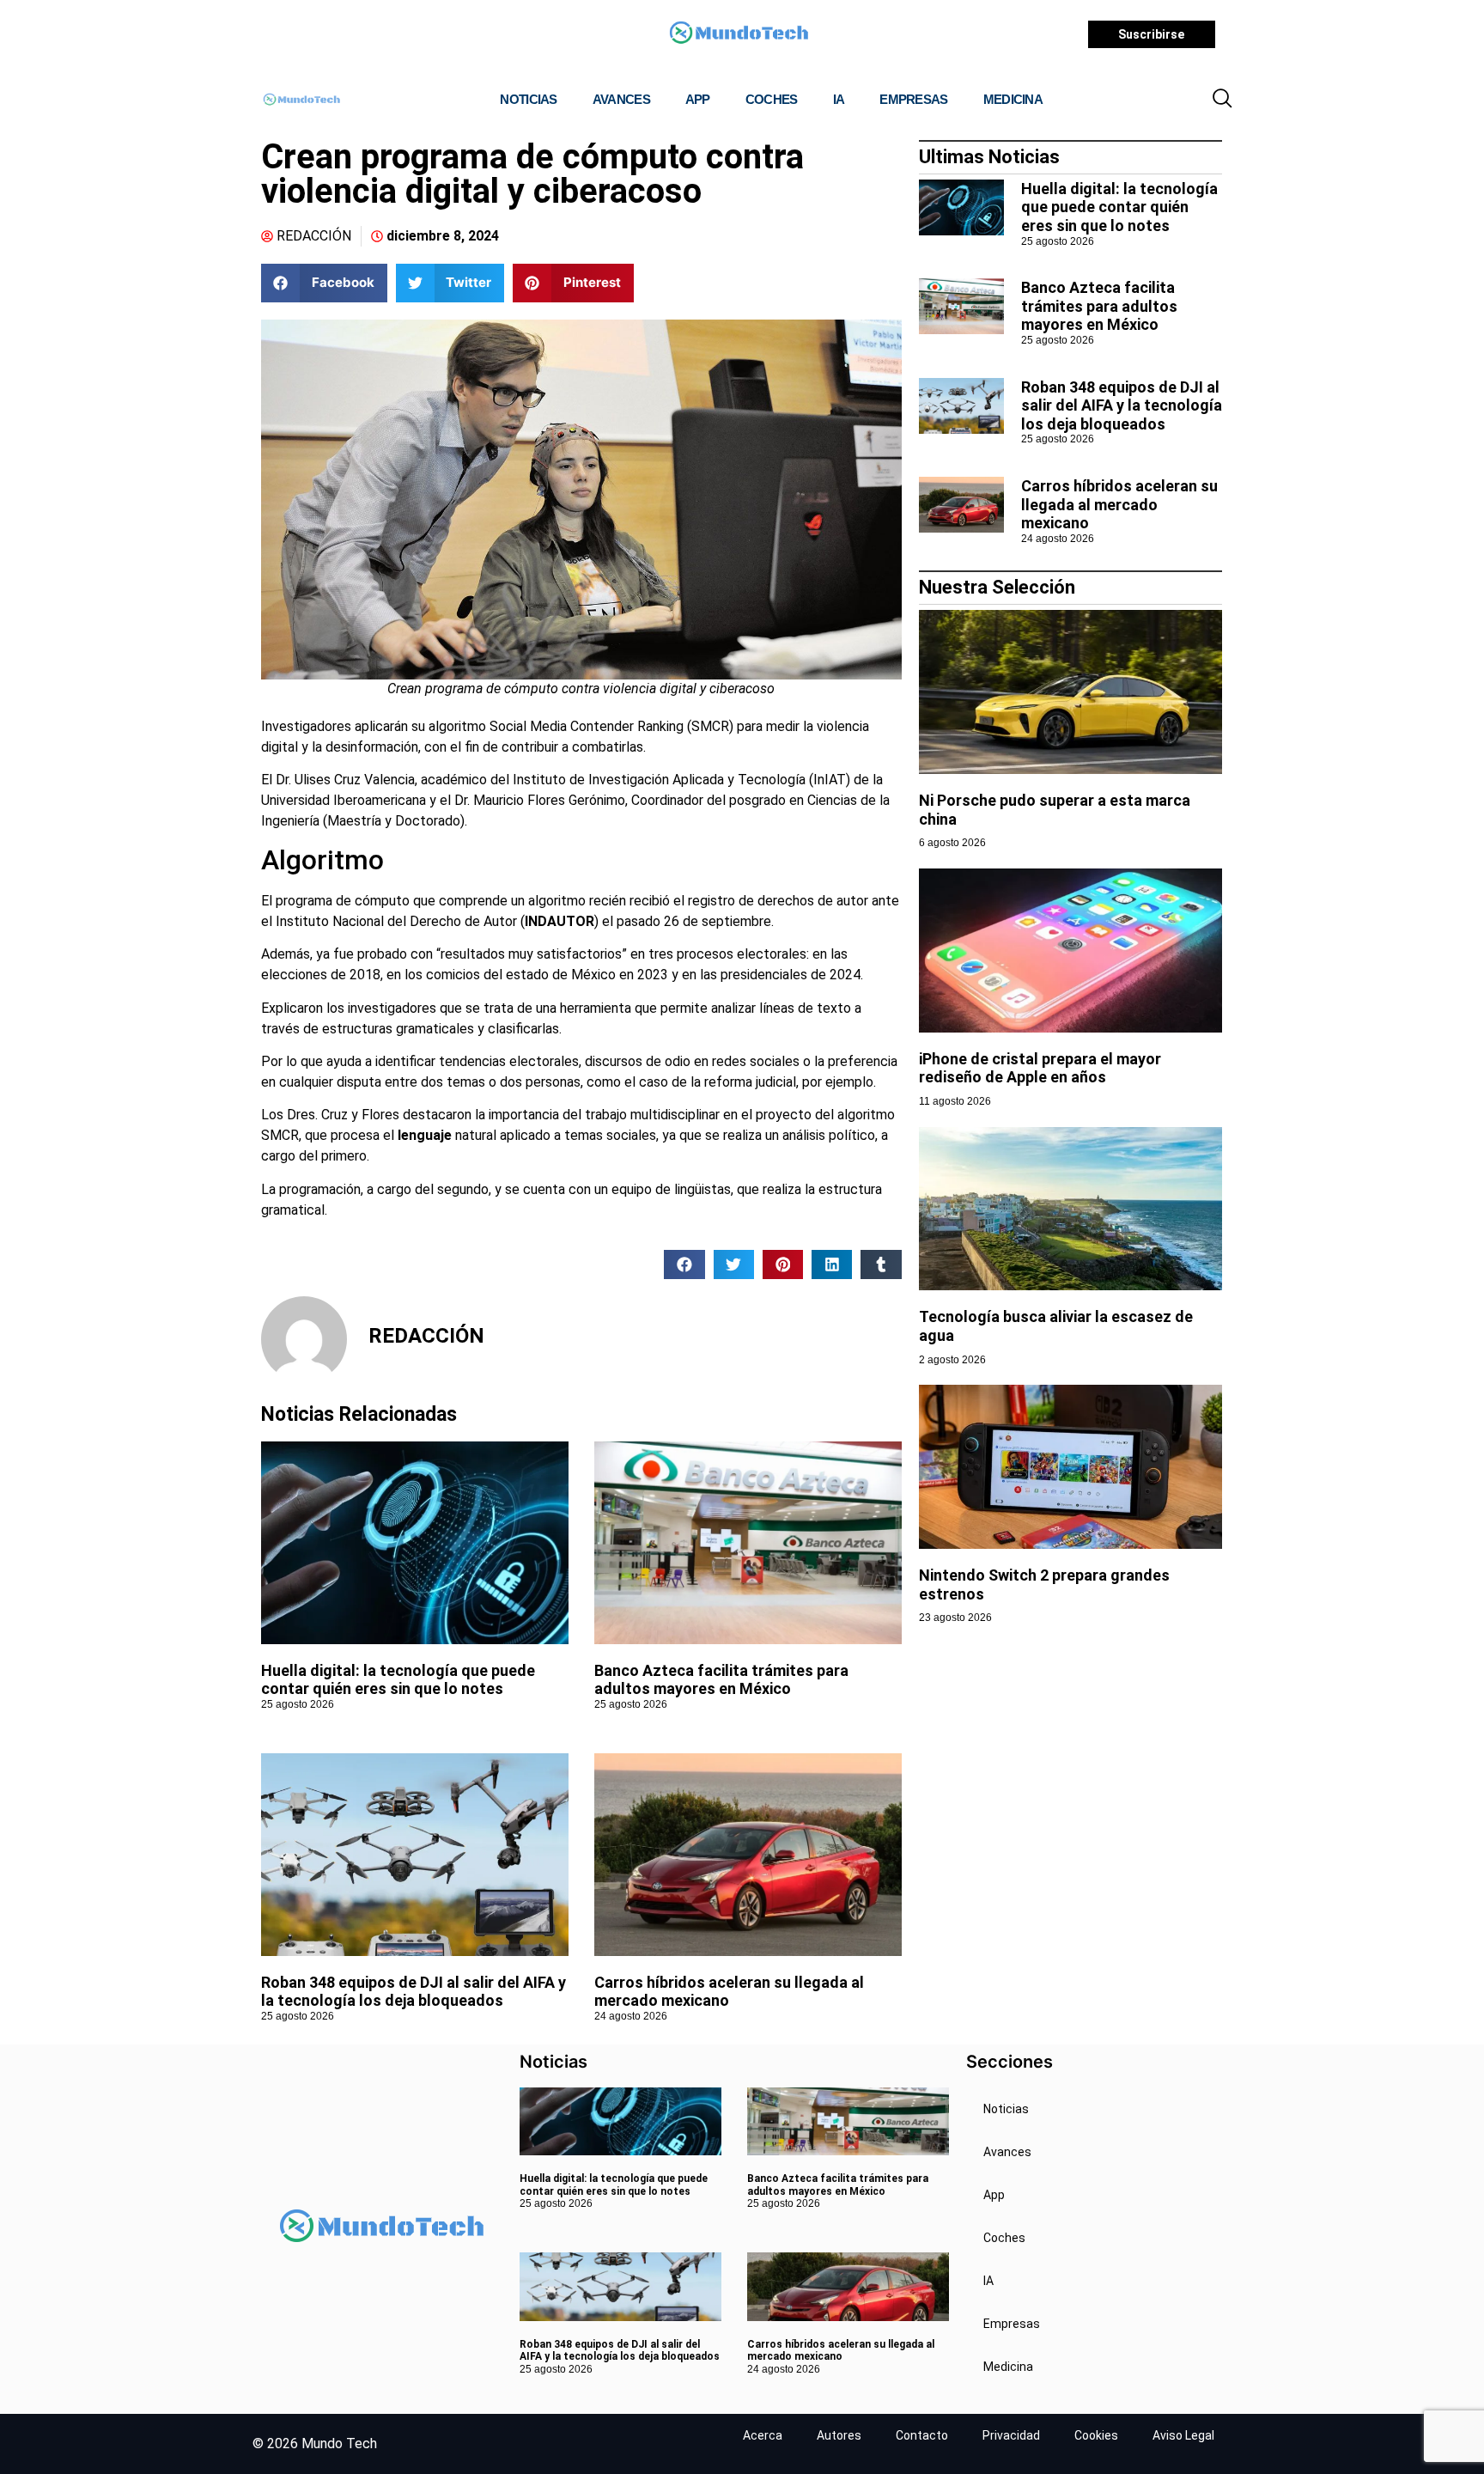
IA (839, 99)
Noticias (528, 99)
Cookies (1096, 2435)
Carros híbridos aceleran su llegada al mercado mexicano (1119, 504)
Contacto (922, 2435)
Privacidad (1011, 2435)
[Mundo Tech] (739, 35)
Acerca (763, 2435)
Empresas (913, 99)
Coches (772, 99)
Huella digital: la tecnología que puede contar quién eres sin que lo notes (398, 1680)
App (698, 99)
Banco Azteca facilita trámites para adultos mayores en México (721, 1680)
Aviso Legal (1183, 2435)
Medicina (1013, 99)
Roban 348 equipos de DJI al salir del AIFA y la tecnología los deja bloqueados (414, 1992)
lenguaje (425, 1135)
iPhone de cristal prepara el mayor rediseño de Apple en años (1040, 1068)
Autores (839, 2435)
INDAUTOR (560, 921)
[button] (1222, 100)
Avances (621, 99)
